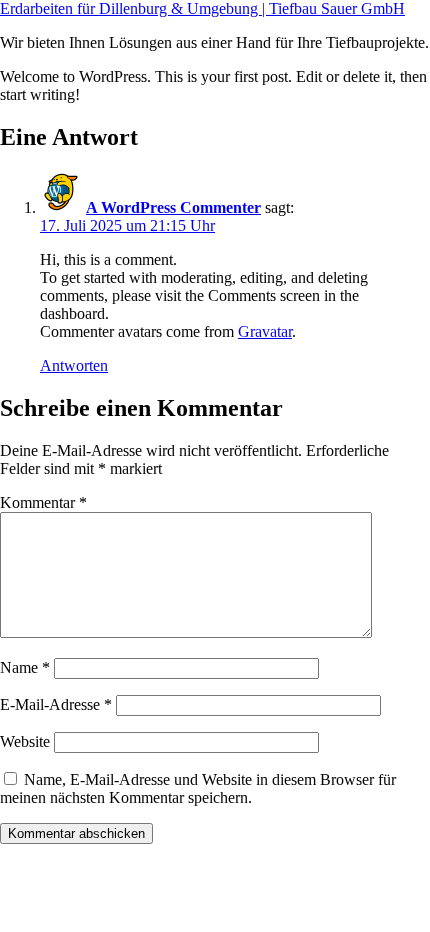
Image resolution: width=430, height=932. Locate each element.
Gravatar (265, 331)
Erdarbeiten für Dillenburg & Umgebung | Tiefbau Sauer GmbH (202, 8)
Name (25, 667)
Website (25, 741)
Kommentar (43, 502)
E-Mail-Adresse (56, 704)
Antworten (74, 365)
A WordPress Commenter (173, 207)
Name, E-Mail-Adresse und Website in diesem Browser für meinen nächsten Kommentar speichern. (198, 788)
